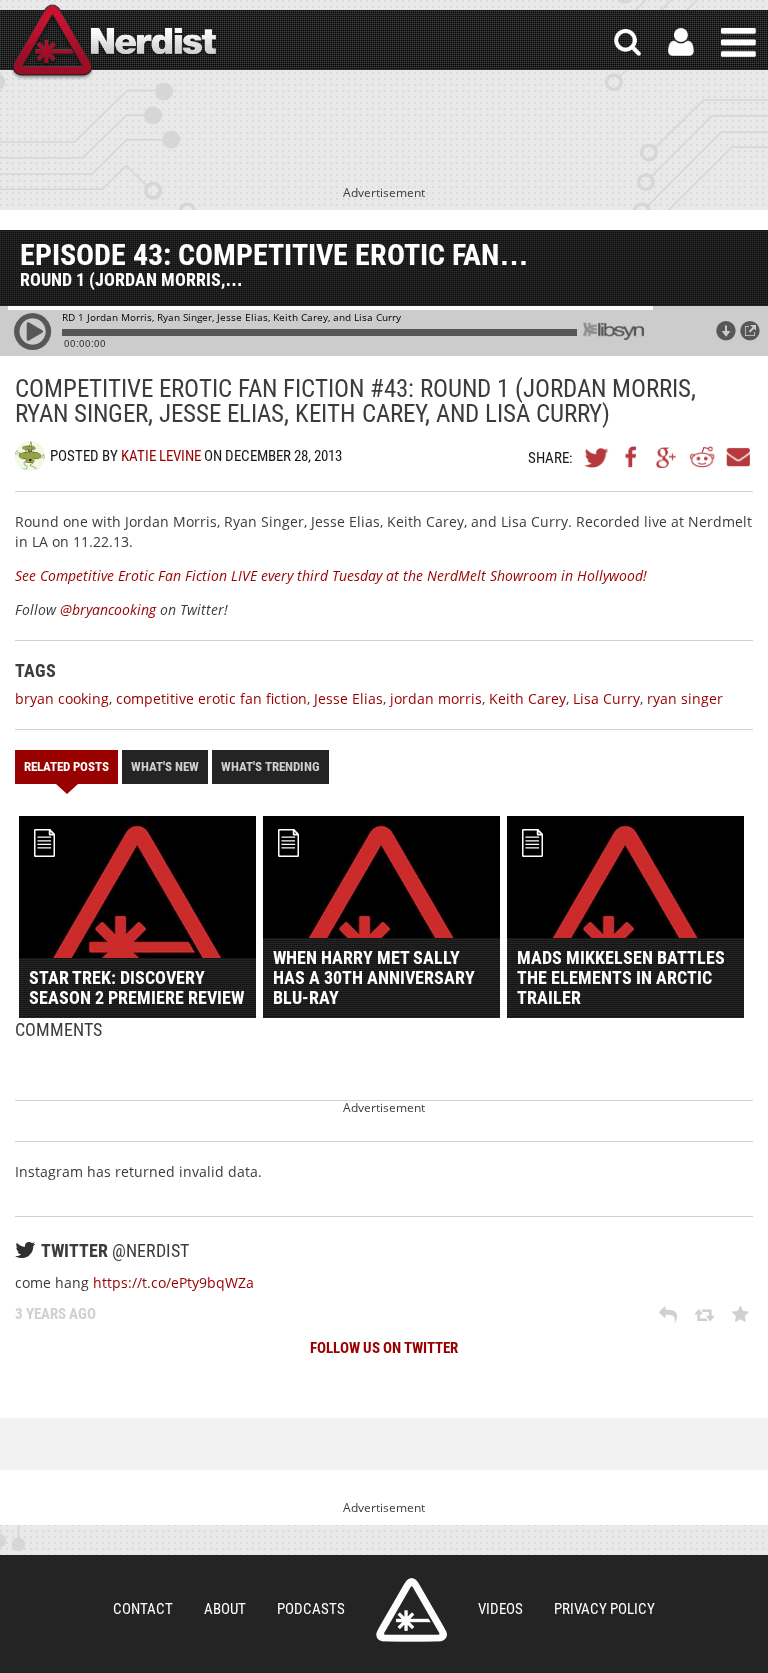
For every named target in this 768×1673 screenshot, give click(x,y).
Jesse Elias (348, 698)
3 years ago (55, 1314)
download (726, 331)
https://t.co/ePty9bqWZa (173, 1282)
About (225, 1609)
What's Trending (270, 766)
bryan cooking (62, 698)
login (681, 42)
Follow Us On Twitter (384, 1348)
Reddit (702, 457)
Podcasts (311, 1609)
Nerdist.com (411, 1610)
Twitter (597, 457)
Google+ (667, 457)
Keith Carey (527, 698)
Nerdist (113, 42)
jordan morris (436, 698)
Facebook (632, 457)
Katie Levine (161, 456)
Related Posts (66, 766)
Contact (143, 1609)
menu (738, 42)
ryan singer (685, 698)
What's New (165, 766)
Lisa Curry (606, 698)
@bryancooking (108, 609)
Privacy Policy (604, 1609)
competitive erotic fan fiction (211, 698)
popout (750, 331)
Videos (500, 1609)
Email (737, 457)
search (627, 42)
